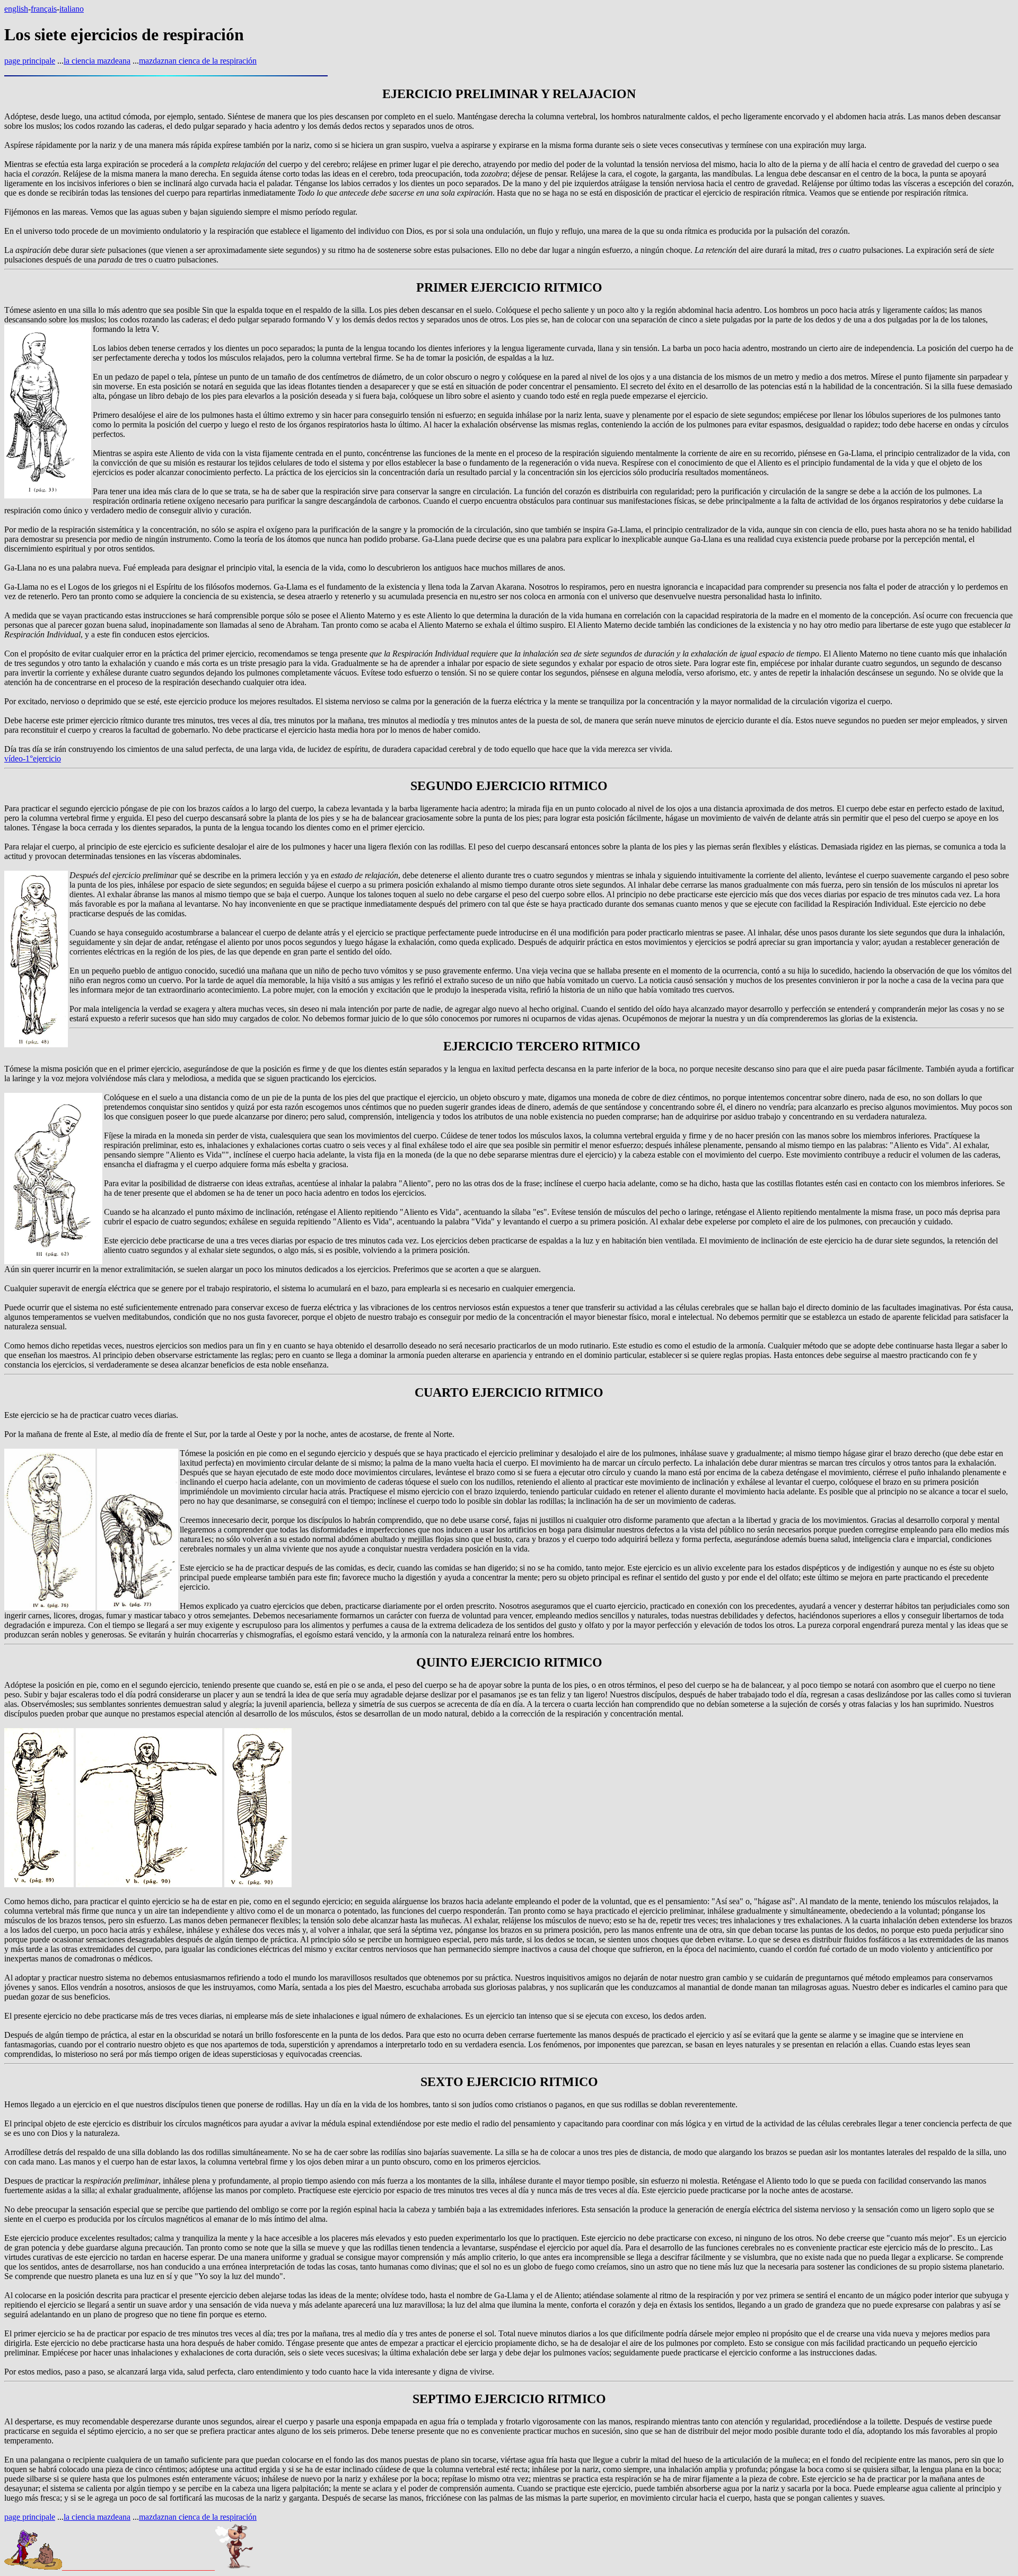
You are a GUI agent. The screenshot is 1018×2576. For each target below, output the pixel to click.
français (44, 9)
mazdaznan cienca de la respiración (198, 61)
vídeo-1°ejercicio (33, 759)
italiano (72, 9)
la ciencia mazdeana (97, 61)
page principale (30, 61)
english (16, 9)
